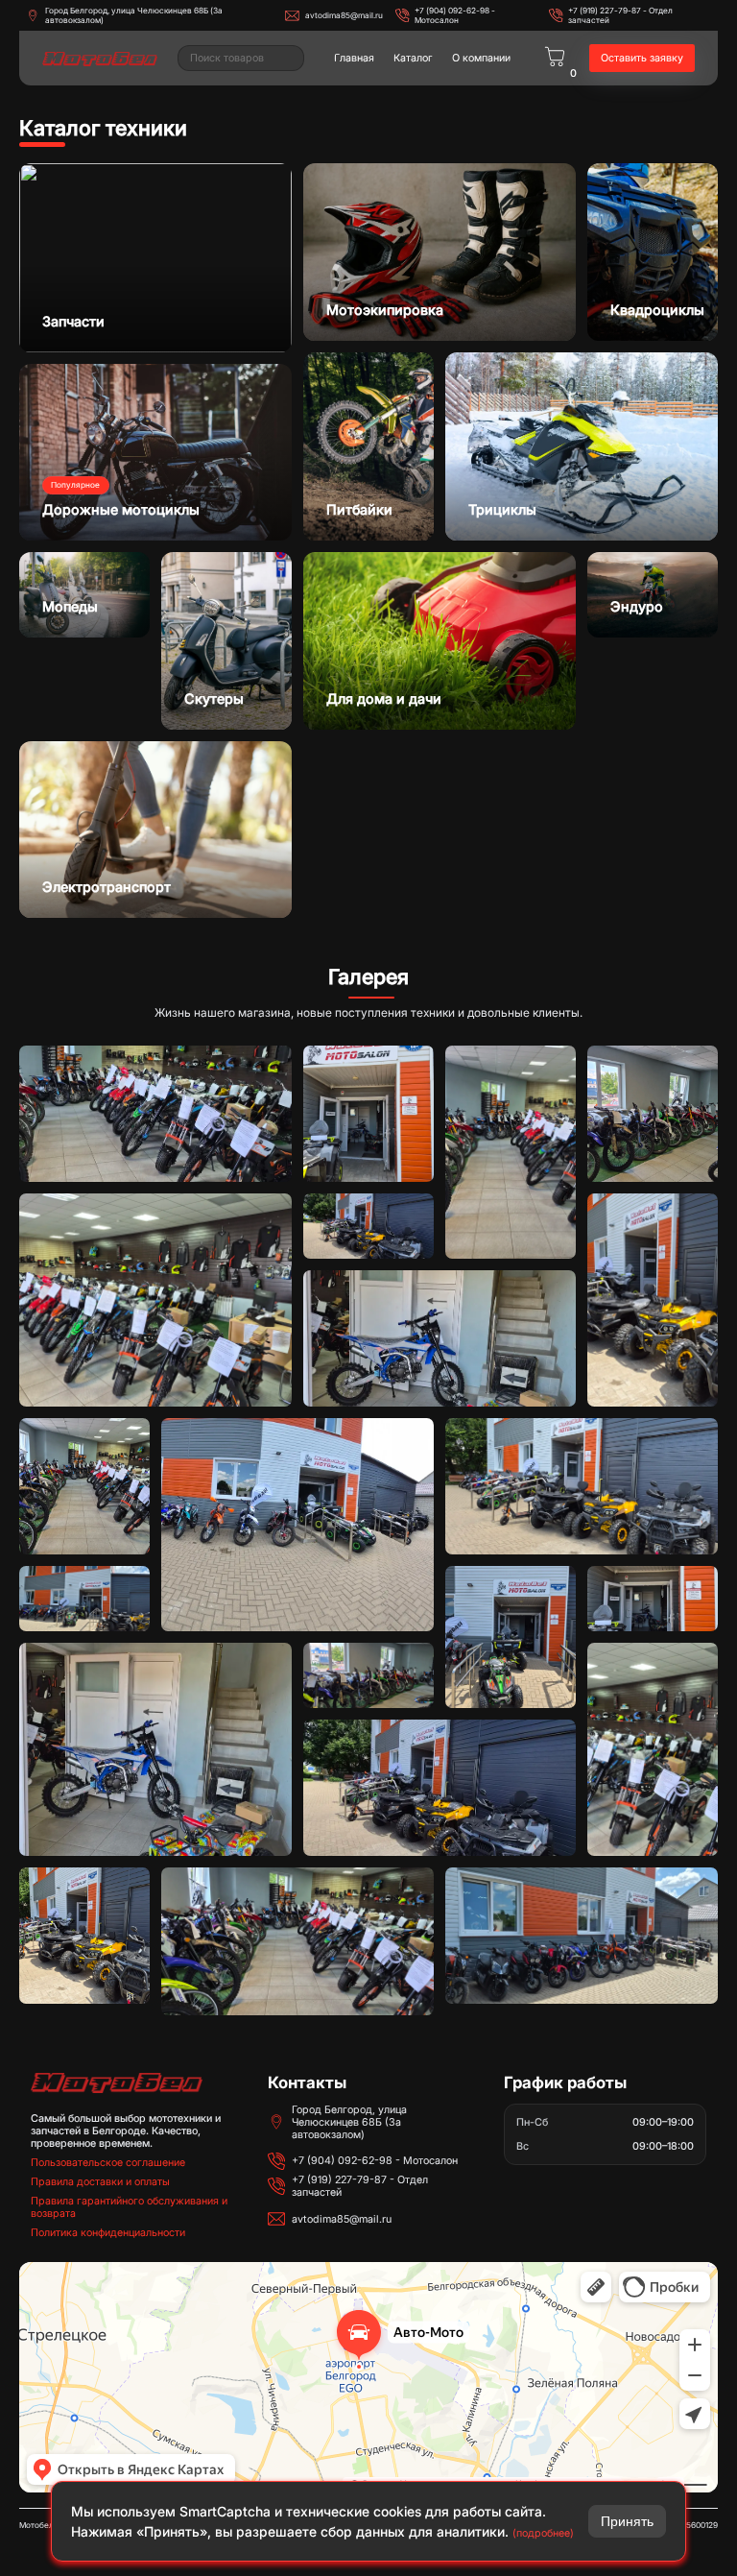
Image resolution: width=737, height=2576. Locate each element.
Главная (354, 58)
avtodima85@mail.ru (344, 15)
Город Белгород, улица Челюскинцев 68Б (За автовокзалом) (134, 15)
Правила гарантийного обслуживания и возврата (129, 2207)
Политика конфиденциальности (108, 2233)
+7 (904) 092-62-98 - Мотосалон (455, 15)
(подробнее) (543, 2533)
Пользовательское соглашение (108, 2163)
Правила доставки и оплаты (100, 2182)
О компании (481, 58)
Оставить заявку (642, 58)
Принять (627, 2521)
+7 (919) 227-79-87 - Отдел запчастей (620, 15)
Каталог (413, 58)
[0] (555, 58)
